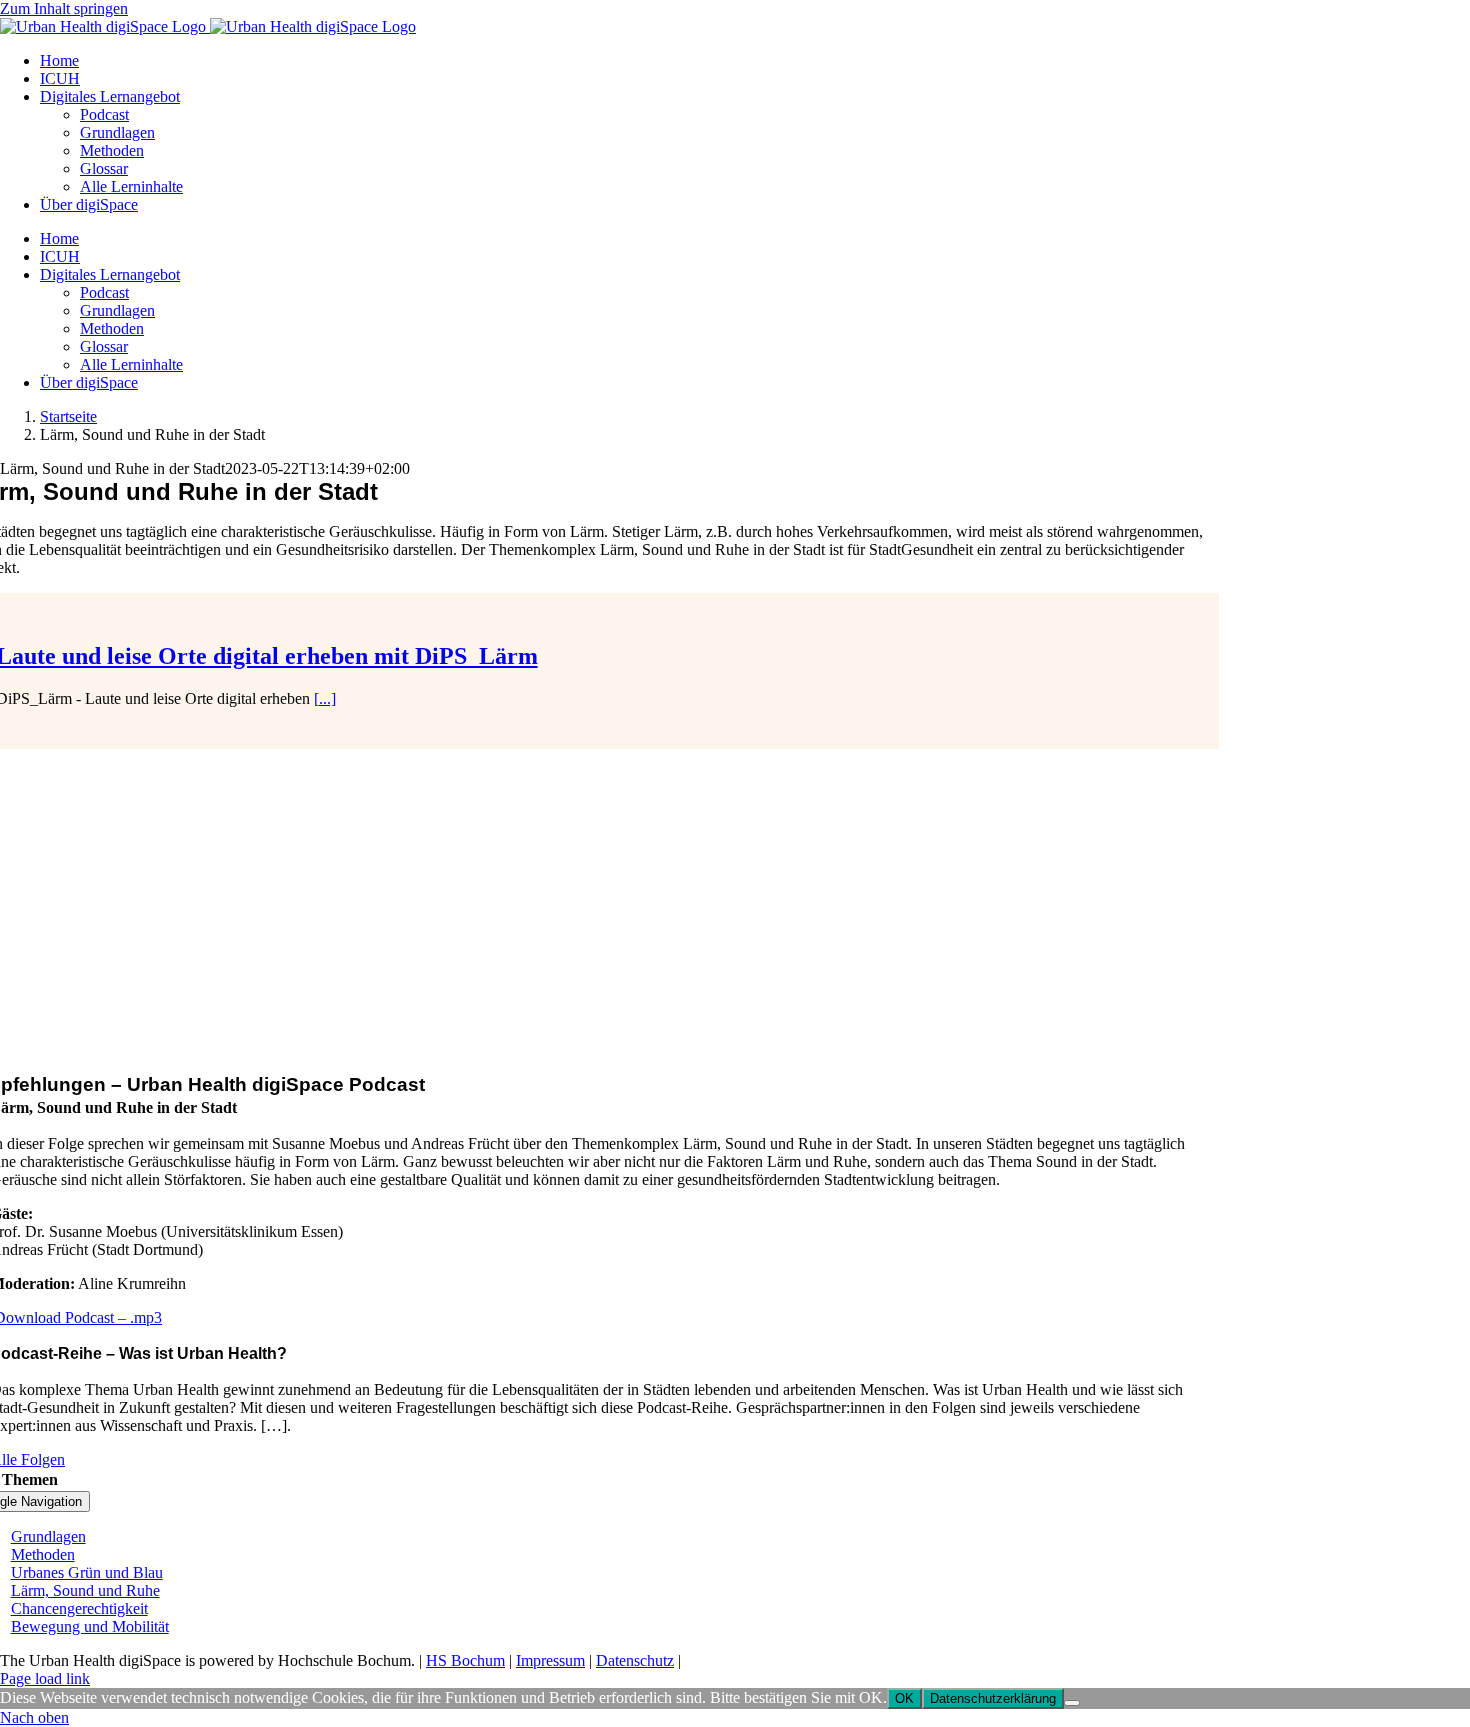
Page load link (45, 1678)
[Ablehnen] (1072, 1703)
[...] (325, 698)
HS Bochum (465, 1660)
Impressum (550, 1660)
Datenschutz (635, 1660)
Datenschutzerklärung (993, 1698)
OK (904, 1698)
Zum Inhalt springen (64, 8)
